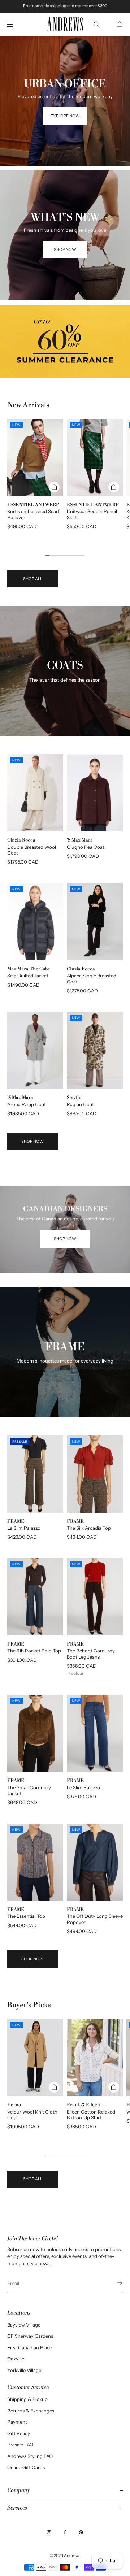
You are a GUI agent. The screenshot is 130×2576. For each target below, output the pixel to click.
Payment (17, 2422)
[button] (96, 24)
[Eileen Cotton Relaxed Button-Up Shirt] (95, 2058)
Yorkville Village (24, 2370)
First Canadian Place (30, 2347)
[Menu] (16, 24)
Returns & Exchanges (31, 2411)
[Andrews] (65, 24)
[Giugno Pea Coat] (95, 793)
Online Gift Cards (26, 2467)
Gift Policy (19, 2433)
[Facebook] (65, 2532)
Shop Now (32, 1141)
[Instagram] (49, 2532)
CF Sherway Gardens (30, 2336)
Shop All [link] (33, 579)
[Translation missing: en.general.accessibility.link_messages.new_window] (65, 342)
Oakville (16, 2359)
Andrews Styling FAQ (30, 2456)
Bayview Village (24, 2325)
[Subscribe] (114, 2283)
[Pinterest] (81, 2532)
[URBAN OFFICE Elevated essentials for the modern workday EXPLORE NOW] (65, 45)
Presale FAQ (20, 2445)
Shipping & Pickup (27, 2399)
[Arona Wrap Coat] (35, 1050)
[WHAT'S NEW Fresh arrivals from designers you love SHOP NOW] (65, 178)
